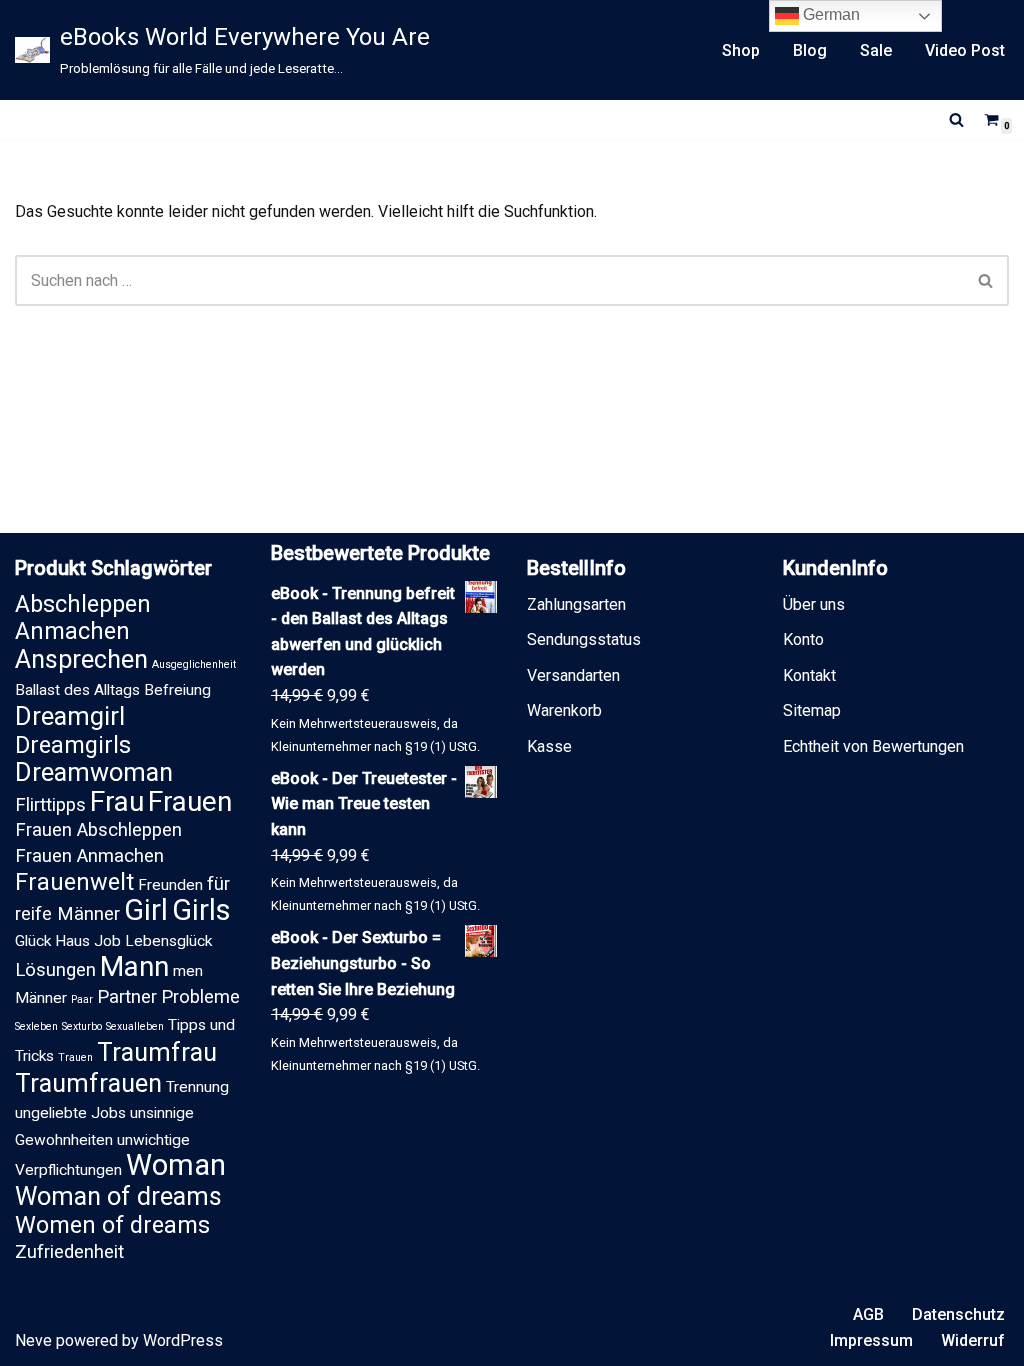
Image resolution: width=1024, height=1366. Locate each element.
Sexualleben (135, 1026)
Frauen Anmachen (89, 856)
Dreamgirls (73, 745)
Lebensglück (168, 941)
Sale (876, 50)
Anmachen (72, 631)
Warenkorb (564, 710)
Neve (33, 1340)
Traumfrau (157, 1052)
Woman (176, 1165)
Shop (741, 50)
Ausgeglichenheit (194, 664)
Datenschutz (958, 1314)
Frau (117, 801)
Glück (33, 941)
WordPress (183, 1340)
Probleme (200, 997)
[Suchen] (956, 119)
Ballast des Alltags (77, 690)
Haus (72, 941)
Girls (201, 910)
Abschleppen (83, 604)
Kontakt (809, 675)
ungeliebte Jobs (70, 1113)
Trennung (197, 1087)
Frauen (190, 801)
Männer (41, 998)
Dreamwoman (94, 772)
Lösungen (55, 970)
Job (107, 941)
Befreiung (177, 690)
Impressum (871, 1340)
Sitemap (812, 710)
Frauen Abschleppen (98, 830)
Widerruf (973, 1340)
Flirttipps (50, 805)
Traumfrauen (88, 1083)
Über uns (814, 604)
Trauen (75, 1057)
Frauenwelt (74, 882)
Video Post (965, 50)
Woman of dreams (118, 1196)
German (829, 14)
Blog (810, 50)
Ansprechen (81, 659)
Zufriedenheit (69, 1252)
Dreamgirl (70, 716)
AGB (868, 1314)
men (188, 971)
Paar (82, 999)
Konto (803, 639)
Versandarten (573, 675)
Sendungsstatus (584, 639)
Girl (146, 910)
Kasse (549, 746)
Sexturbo (82, 1026)
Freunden (170, 885)
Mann (134, 966)
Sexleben (36, 1026)
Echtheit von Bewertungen (873, 746)
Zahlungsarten (576, 604)
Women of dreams (112, 1225)
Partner (127, 997)
